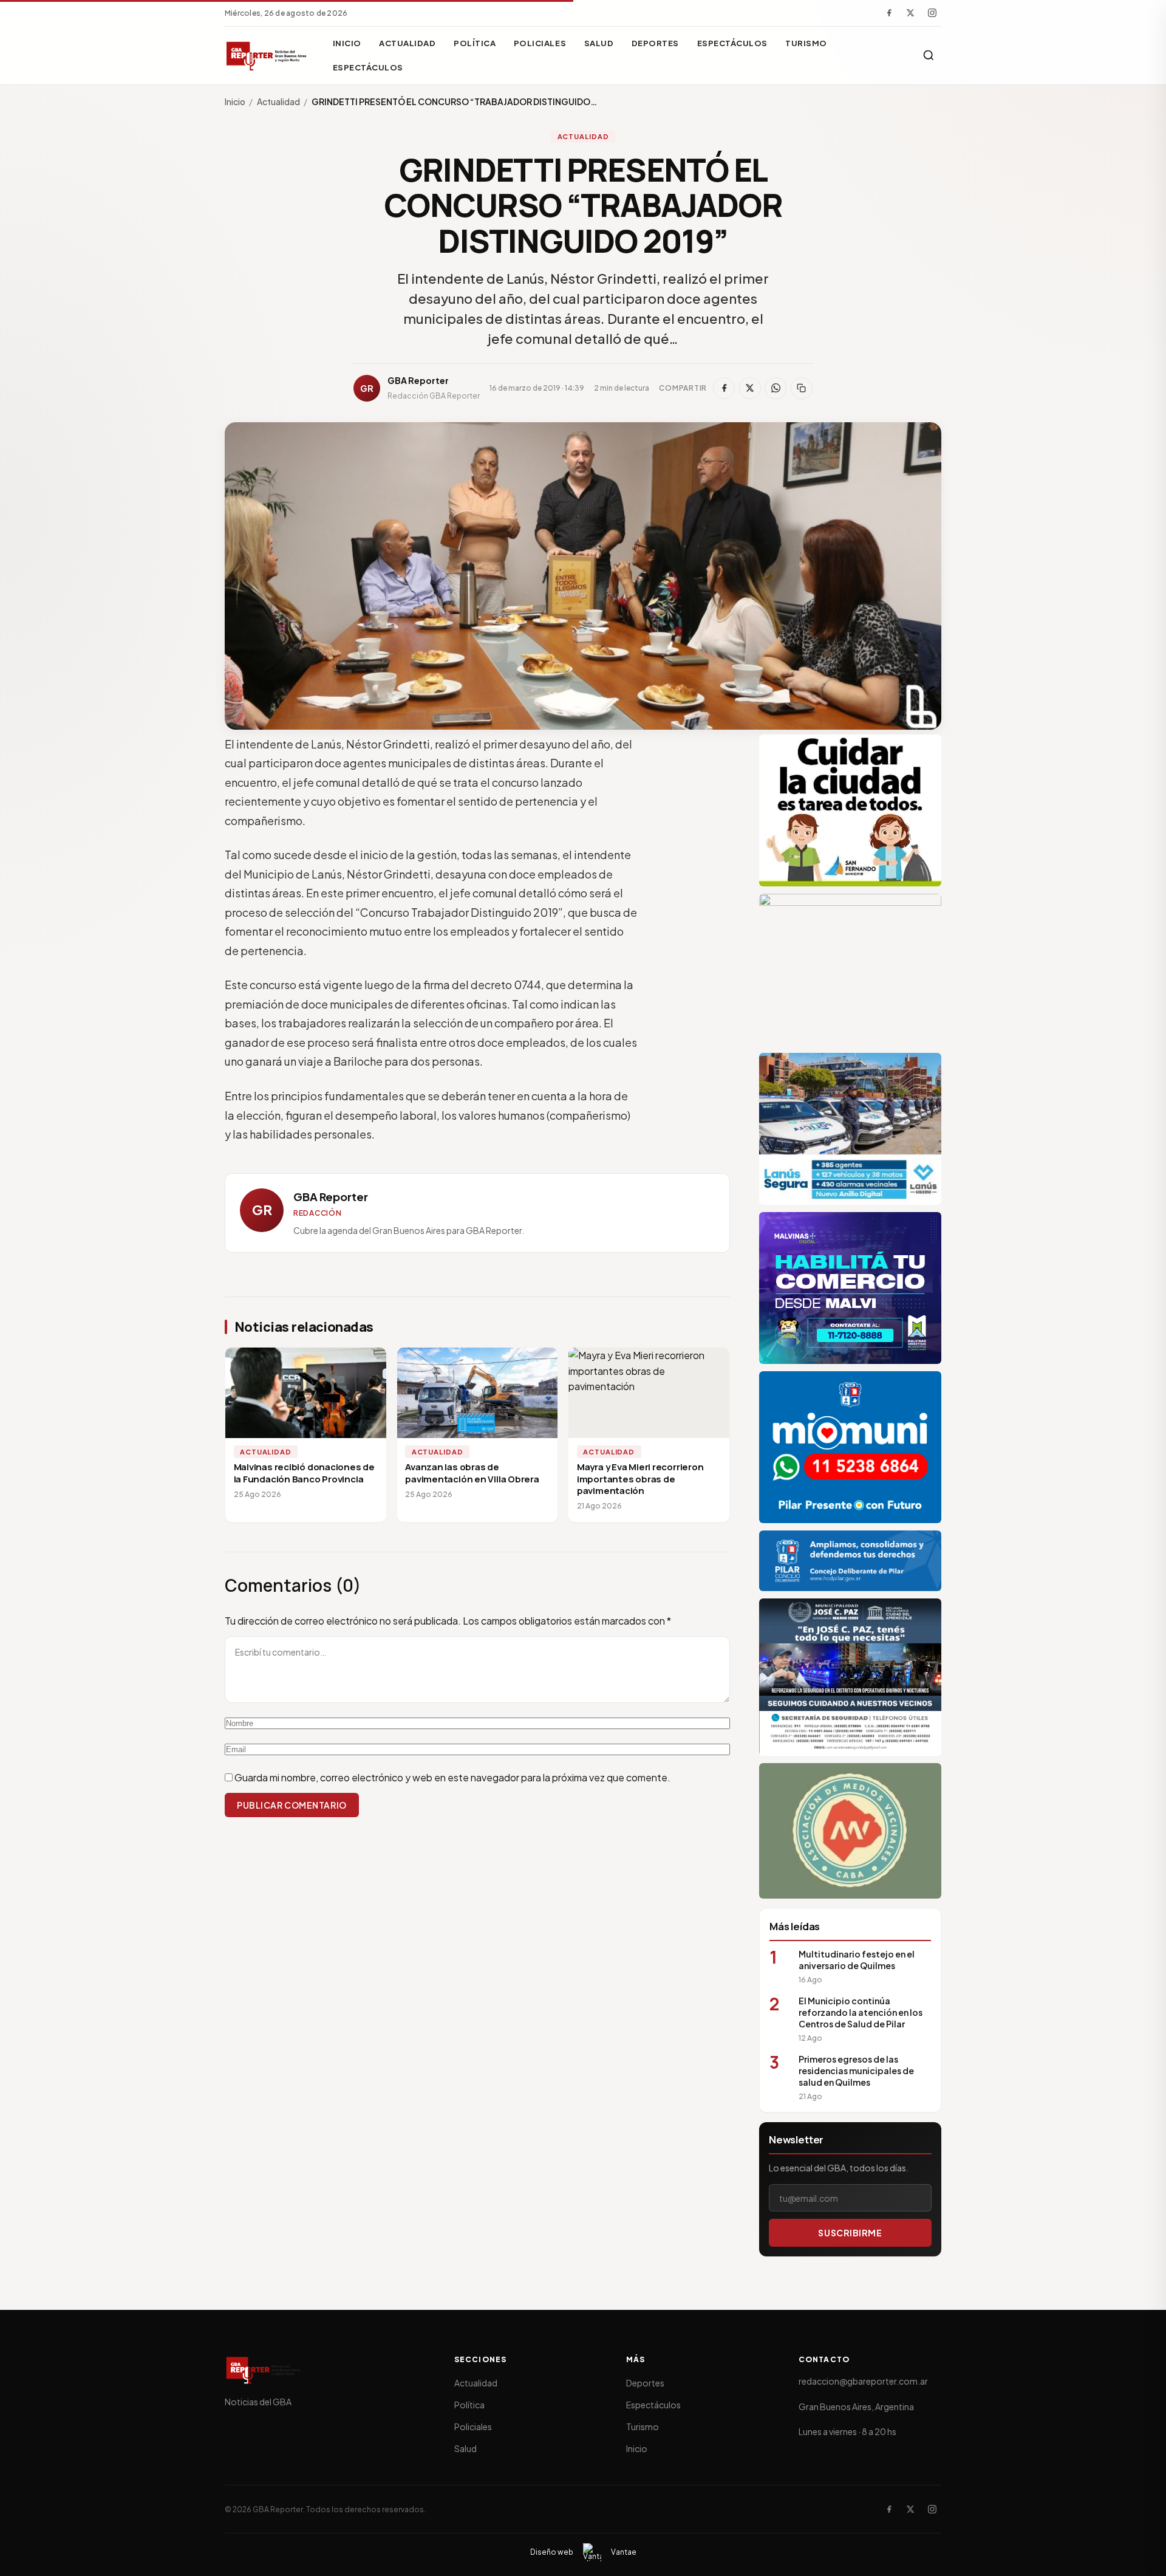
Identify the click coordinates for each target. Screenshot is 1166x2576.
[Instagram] (932, 13)
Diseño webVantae (583, 2552)
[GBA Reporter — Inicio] (267, 55)
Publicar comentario (292, 1805)
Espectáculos (732, 43)
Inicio (347, 43)
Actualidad (407, 43)
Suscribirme (850, 2233)
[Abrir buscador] (929, 55)
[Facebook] (889, 13)
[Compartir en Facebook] (724, 388)
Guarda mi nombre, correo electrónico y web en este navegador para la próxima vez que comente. (452, 1777)
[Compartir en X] (750, 388)
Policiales (540, 43)
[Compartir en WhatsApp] (776, 388)
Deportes (655, 43)
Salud (599, 43)
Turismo (806, 43)
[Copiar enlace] (802, 388)
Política (475, 43)
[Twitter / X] (910, 13)
